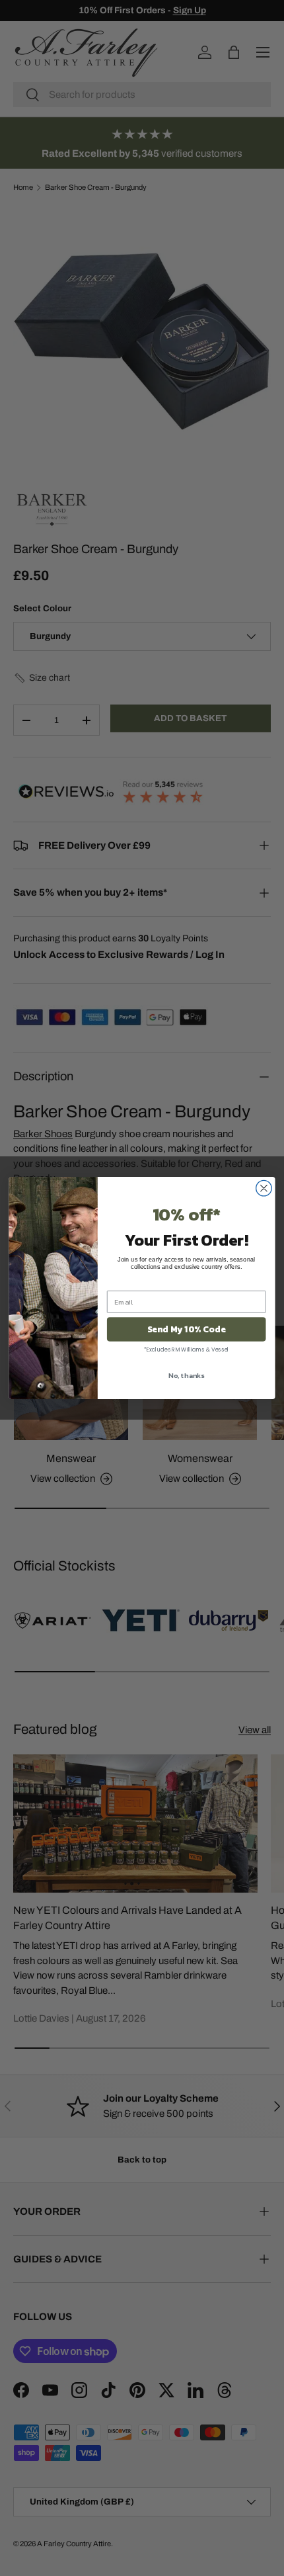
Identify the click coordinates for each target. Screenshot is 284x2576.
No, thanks (186, 1375)
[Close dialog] (264, 1188)
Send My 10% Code (187, 1329)
